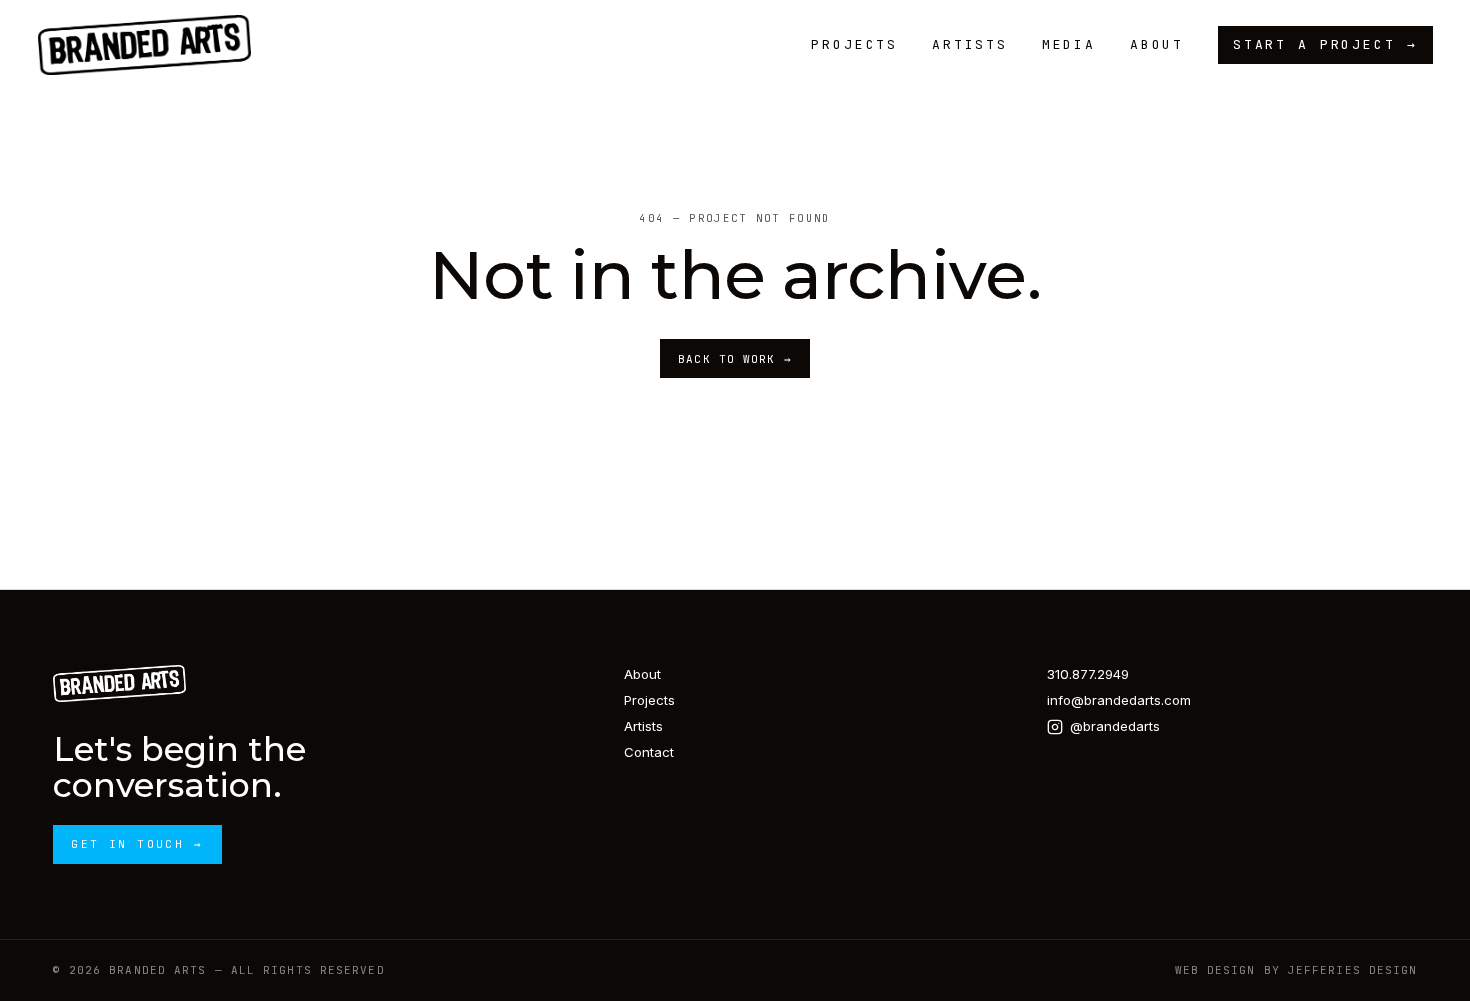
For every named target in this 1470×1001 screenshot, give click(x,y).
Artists (970, 44)
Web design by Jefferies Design (1296, 970)
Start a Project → (1325, 44)
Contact (649, 752)
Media (1069, 44)
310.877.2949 (1088, 674)
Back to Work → (734, 359)
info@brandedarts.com (1119, 700)
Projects (854, 44)
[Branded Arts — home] (145, 45)
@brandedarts (1115, 726)
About (1157, 44)
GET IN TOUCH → (137, 844)
